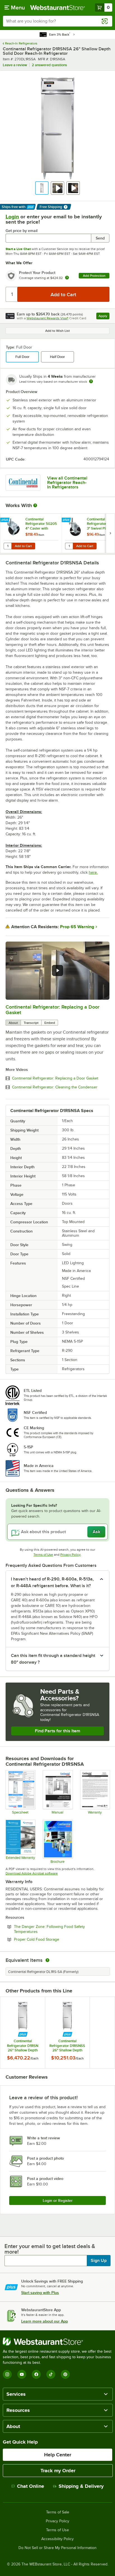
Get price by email (21, 231)
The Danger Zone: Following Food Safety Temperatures (49, 1929)
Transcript (31, 1023)
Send (100, 238)
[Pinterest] (65, 2374)
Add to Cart (23, 546)
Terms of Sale (58, 2512)
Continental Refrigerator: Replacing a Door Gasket (55, 1078)
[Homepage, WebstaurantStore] (57, 8)
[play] (57, 970)
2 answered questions (49, 65)
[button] (42, 188)
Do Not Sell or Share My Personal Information (57, 2548)
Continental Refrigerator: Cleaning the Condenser (55, 1087)
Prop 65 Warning (77, 927)
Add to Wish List (57, 331)
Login (12, 217)
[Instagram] (7, 2374)
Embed (50, 1023)
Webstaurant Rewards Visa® (47, 318)
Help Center (58, 2455)
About (13, 1023)
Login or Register (58, 2200)
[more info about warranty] (67, 278)
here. (93, 872)
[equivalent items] (47, 1960)
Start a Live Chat (18, 249)
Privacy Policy (70, 1555)
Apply (104, 317)
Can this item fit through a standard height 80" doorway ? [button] (53, 1659)
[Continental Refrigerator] (23, 483)
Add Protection (94, 276)
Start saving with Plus (40, 2293)
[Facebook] (36, 2374)
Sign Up (99, 2261)
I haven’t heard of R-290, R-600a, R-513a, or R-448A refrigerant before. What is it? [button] (52, 1582)
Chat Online (31, 2486)
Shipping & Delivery (81, 2486)
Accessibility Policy (57, 2539)
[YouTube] (22, 2374)
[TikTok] (51, 2374)
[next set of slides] (110, 533)
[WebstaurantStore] (57, 2342)
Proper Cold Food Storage (52, 1939)
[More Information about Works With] (35, 505)
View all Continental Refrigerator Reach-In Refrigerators (67, 483)
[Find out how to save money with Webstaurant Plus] (5, 520)
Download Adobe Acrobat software (32, 1873)
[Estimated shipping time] (91, 381)
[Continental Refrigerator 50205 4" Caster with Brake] (31, 533)
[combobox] (57, 21)
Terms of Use (43, 1555)
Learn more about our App (45, 2321)
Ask (96, 1532)
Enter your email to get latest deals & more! (50, 2249)
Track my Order (58, 2471)
